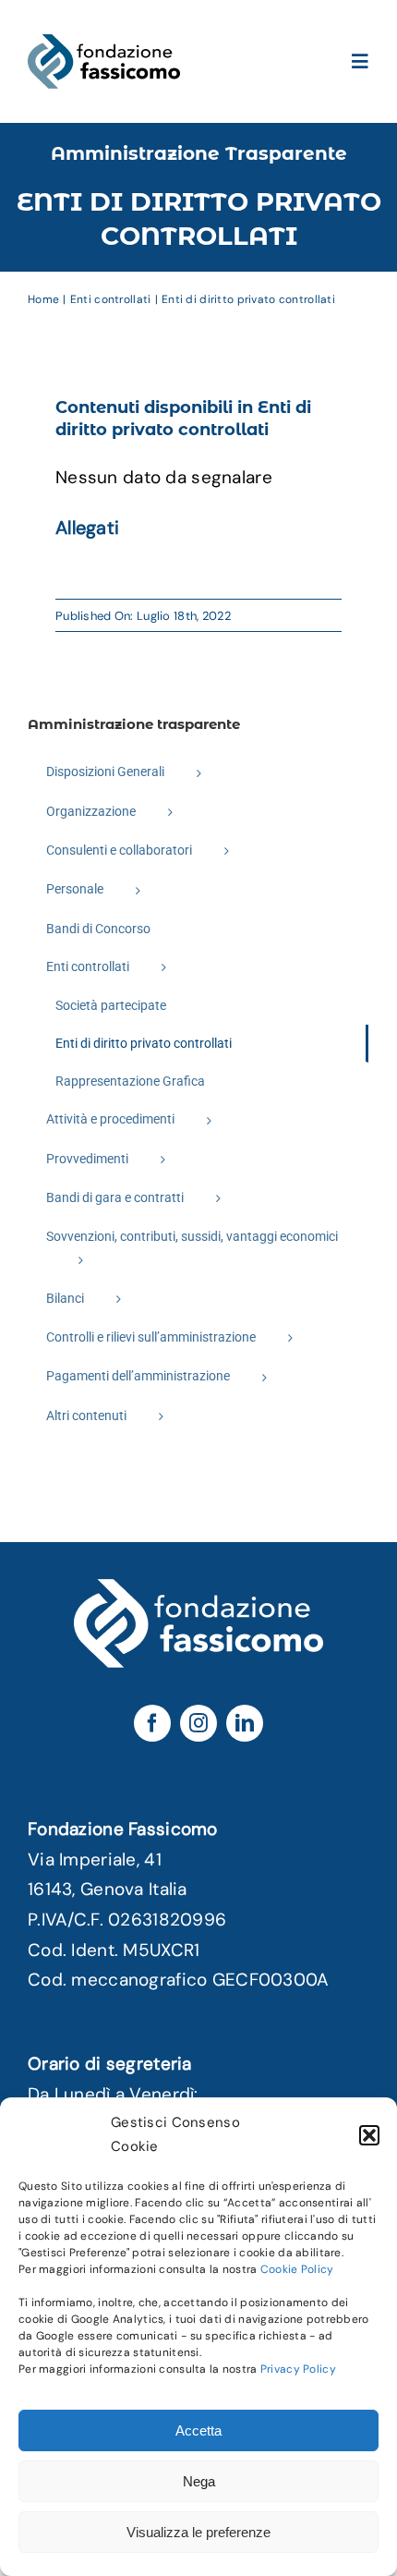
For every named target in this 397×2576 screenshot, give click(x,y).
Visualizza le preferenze (198, 2532)
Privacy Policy (298, 2369)
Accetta (198, 2430)
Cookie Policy (297, 2269)
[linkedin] (245, 1723)
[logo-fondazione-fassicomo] (104, 43)
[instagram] (198, 1723)
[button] (369, 2135)
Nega (199, 2481)
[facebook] (152, 1723)
